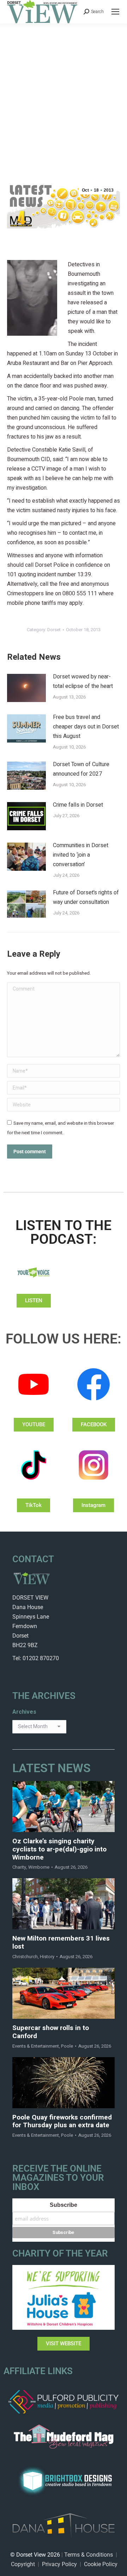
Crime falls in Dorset (78, 805)
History (47, 1957)
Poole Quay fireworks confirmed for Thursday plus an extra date (62, 2122)
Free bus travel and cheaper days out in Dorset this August (86, 727)
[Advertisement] (64, 91)
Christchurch (25, 1957)
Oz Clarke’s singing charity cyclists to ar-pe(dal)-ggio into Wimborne (59, 1849)
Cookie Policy (101, 2564)
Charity (19, 1867)
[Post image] (26, 688)
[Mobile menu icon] (115, 12)
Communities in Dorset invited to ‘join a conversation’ (81, 855)
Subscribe (64, 2205)
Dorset (54, 630)
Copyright (23, 2564)
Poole (67, 2046)
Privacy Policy (59, 2564)
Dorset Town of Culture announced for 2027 (81, 769)
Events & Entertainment (36, 2046)
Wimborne (39, 1867)
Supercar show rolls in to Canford (51, 2032)
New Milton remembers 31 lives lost (61, 1943)
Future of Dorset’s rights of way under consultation (86, 897)
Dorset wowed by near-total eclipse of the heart (83, 681)
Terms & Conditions (89, 2555)
